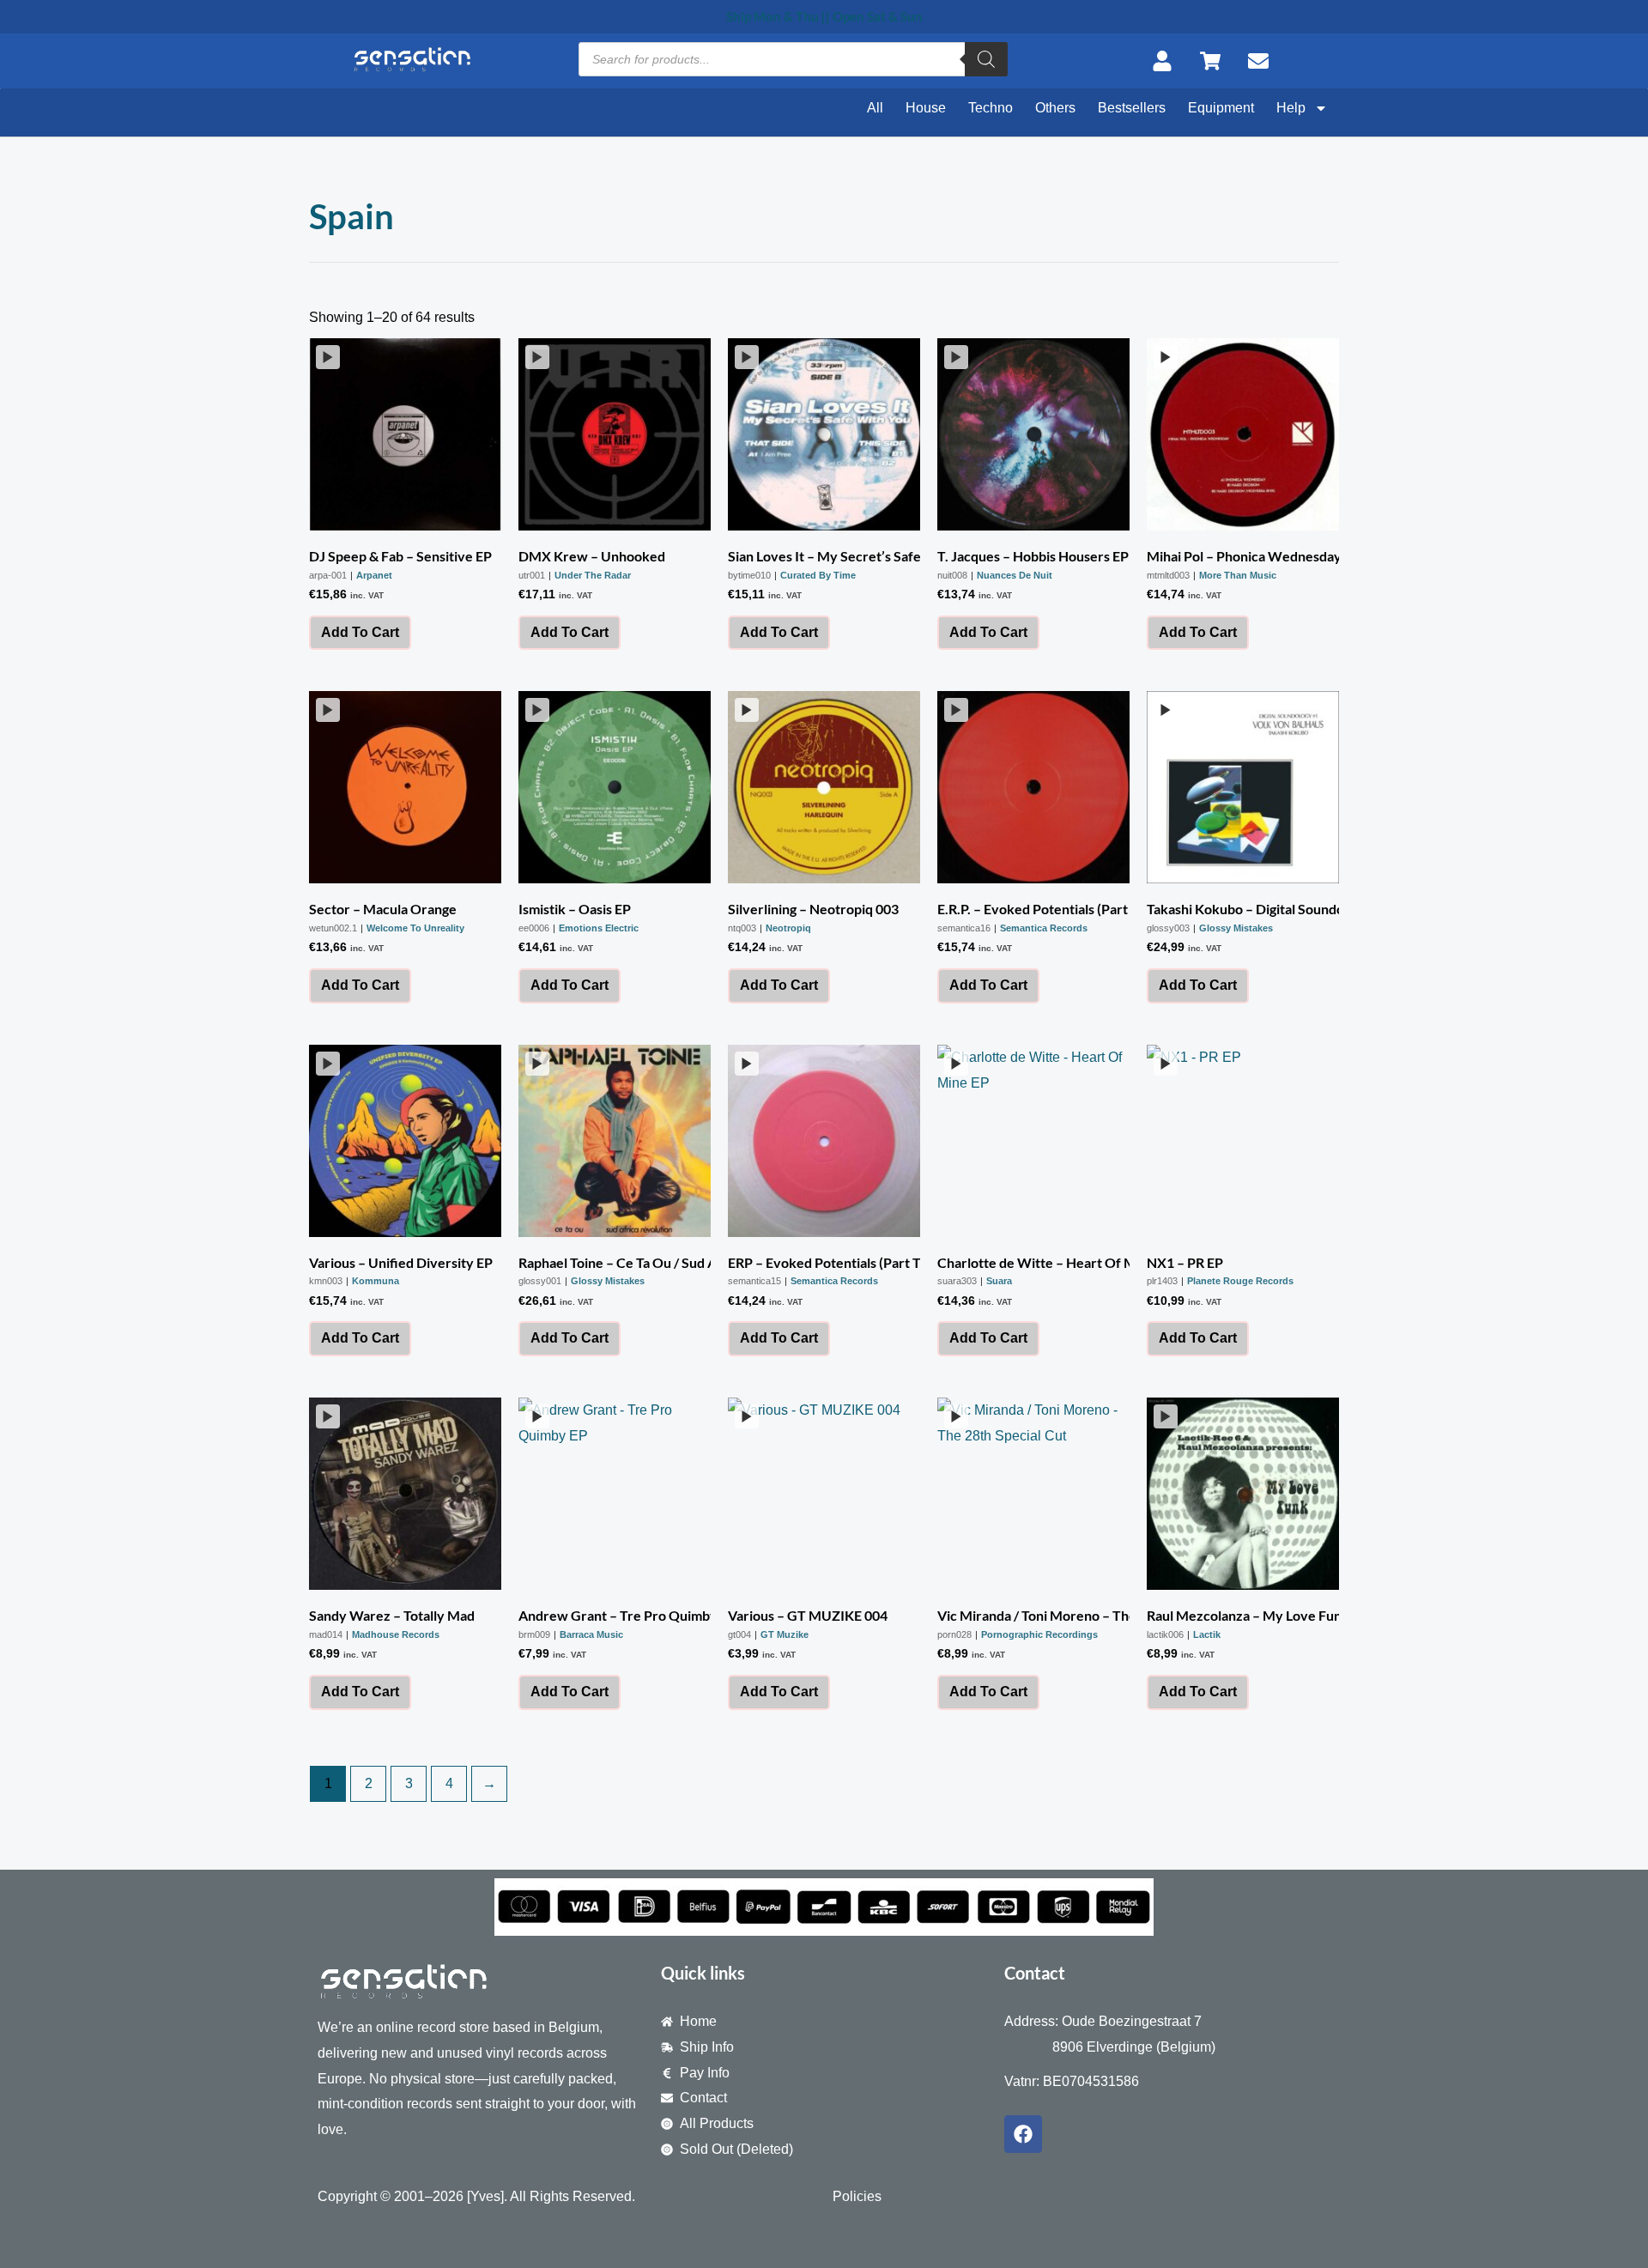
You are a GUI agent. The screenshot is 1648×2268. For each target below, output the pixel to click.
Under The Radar (593, 575)
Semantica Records (1044, 928)
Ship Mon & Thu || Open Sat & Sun (824, 16)
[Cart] (1215, 61)
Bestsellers (1132, 108)
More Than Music (1238, 575)
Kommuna (376, 1281)
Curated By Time (818, 575)
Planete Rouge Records (1240, 1281)
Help (1291, 108)
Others (1055, 108)
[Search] (986, 59)
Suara (999, 1281)
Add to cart (360, 632)
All (875, 108)
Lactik (1207, 1634)
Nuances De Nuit (1015, 575)
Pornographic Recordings (1039, 1634)
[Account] (1167, 61)
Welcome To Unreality (415, 928)
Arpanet (374, 575)
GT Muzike (785, 1634)
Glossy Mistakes (1236, 928)
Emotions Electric (599, 928)
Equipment (1221, 108)
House (926, 108)
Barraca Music (591, 1634)
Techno (991, 108)
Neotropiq (788, 928)
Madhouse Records (396, 1634)
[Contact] (1263, 61)
